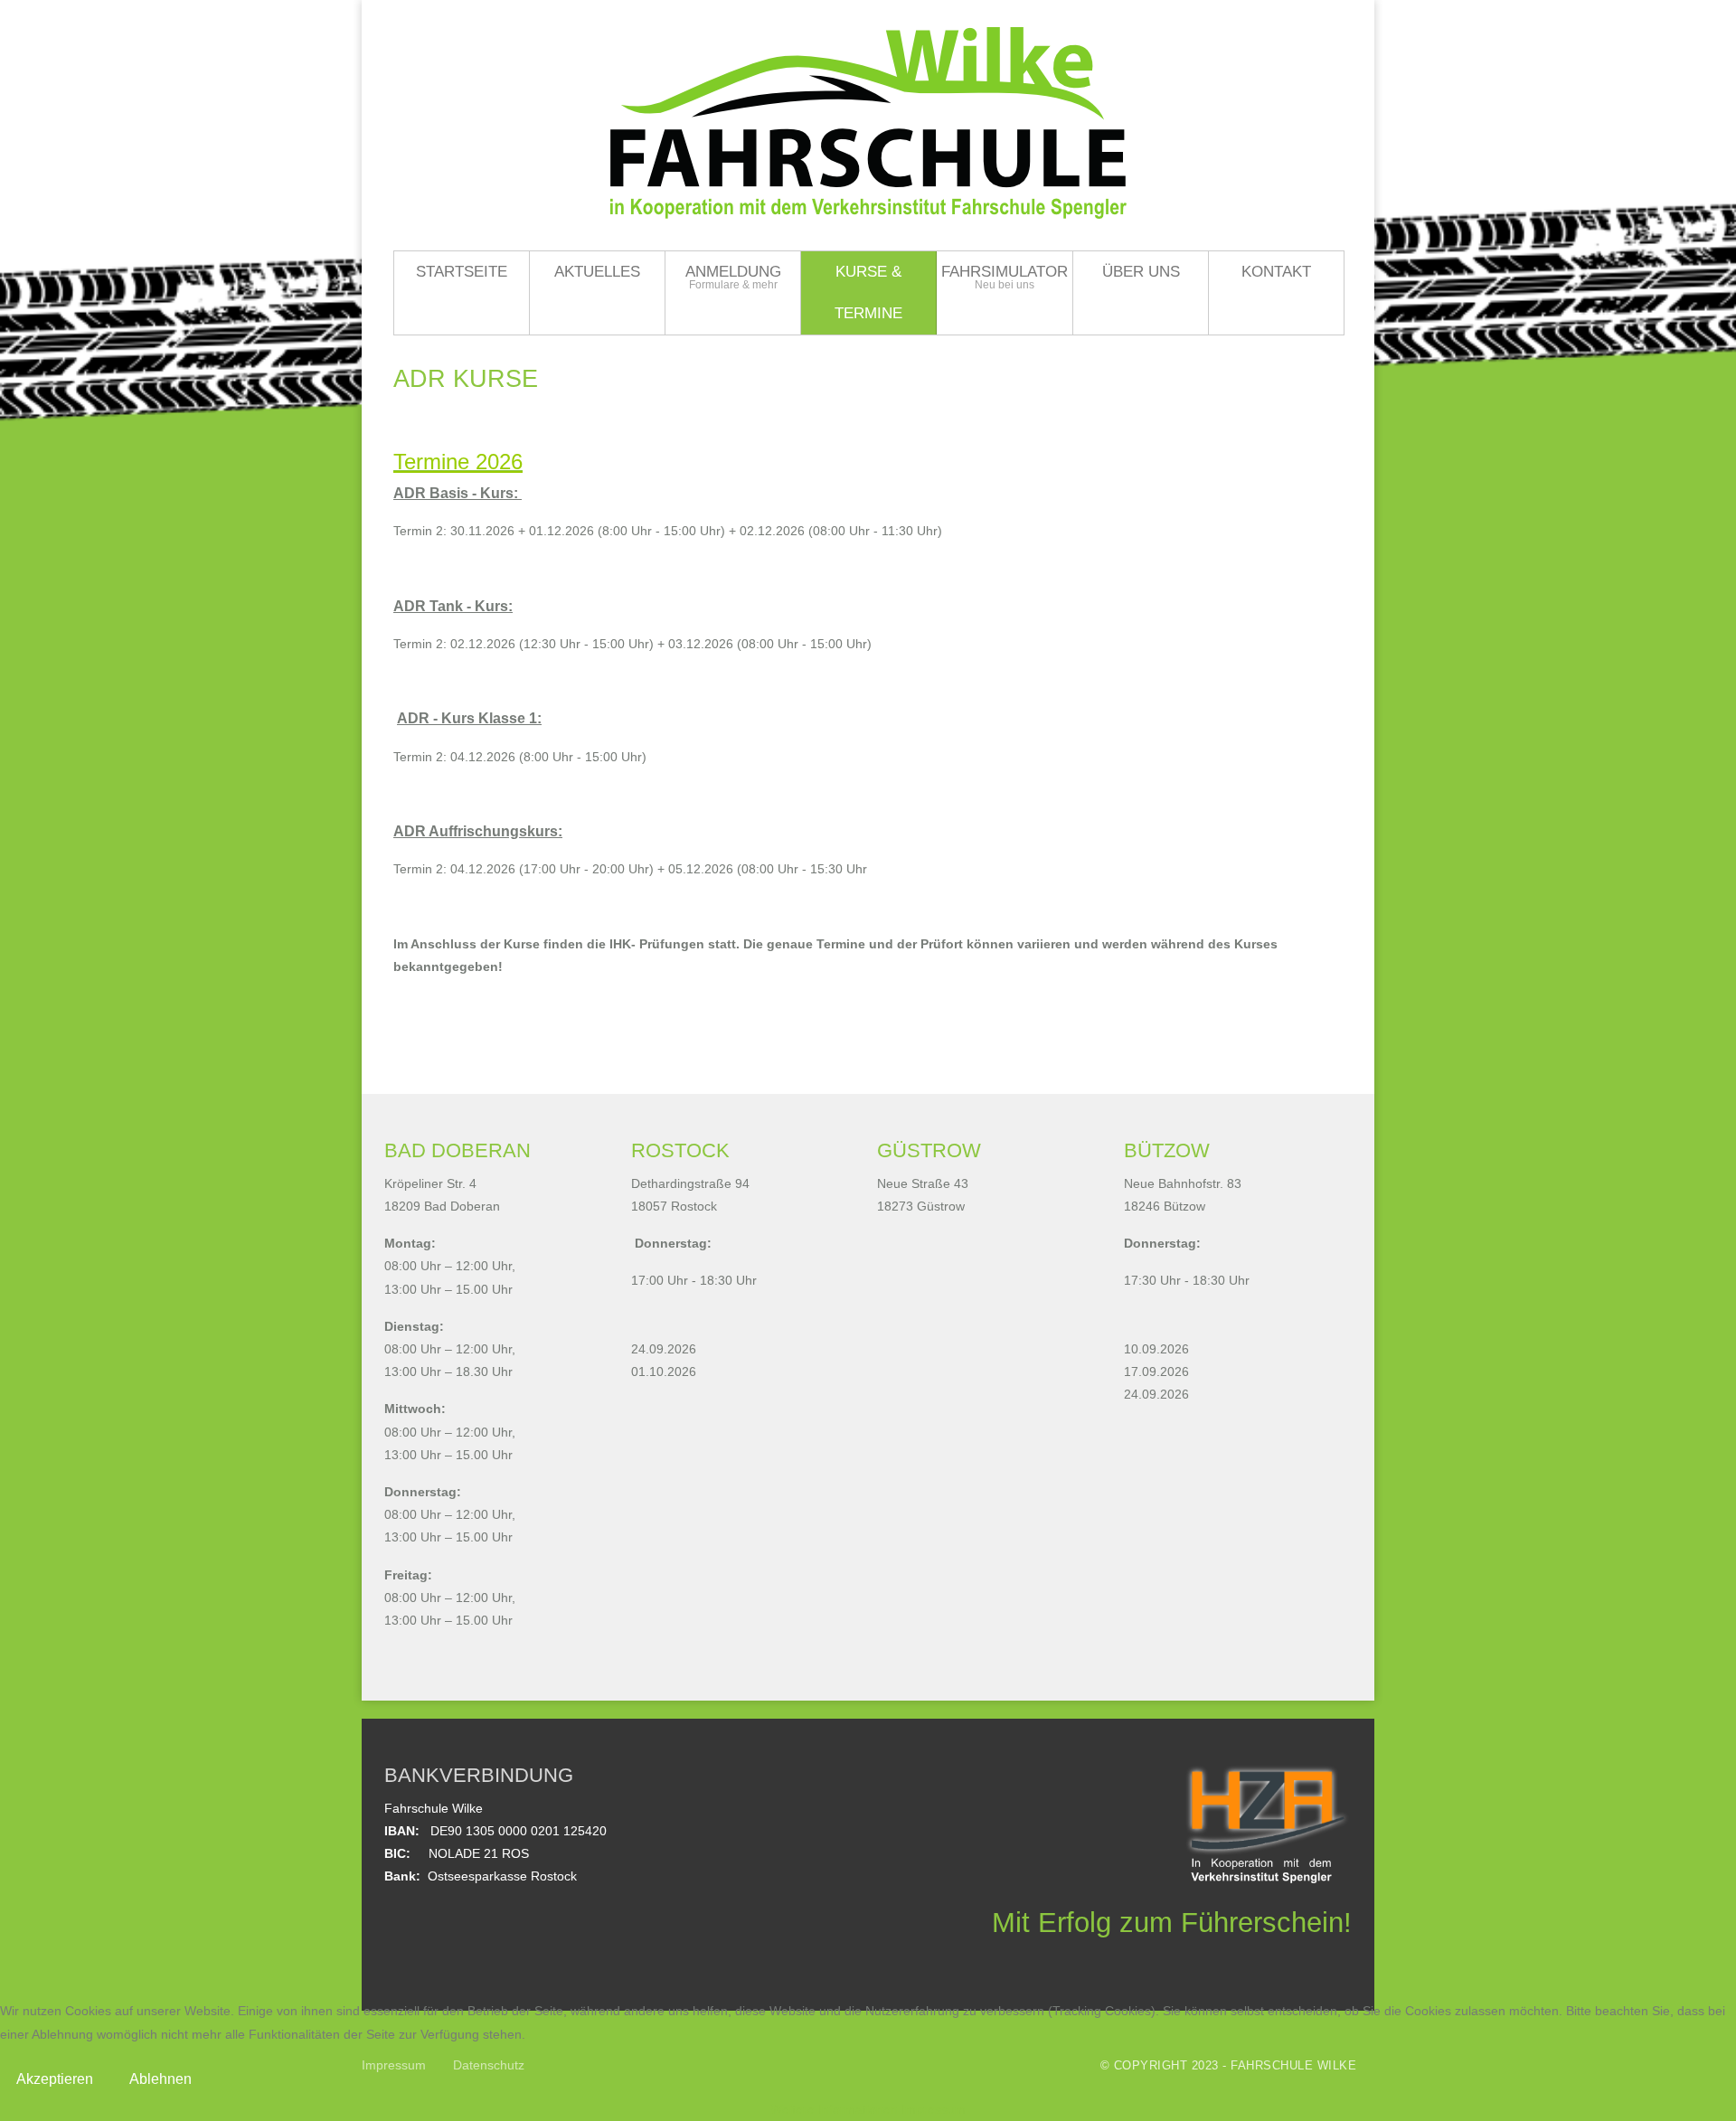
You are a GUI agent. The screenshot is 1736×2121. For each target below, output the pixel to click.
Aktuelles (597, 272)
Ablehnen (160, 2079)
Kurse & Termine (868, 292)
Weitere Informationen (834, 2109)
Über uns (1141, 272)
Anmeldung (733, 272)
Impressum (934, 2109)
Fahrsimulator (1005, 272)
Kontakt (1276, 272)
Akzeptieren (55, 2079)
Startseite (462, 272)
